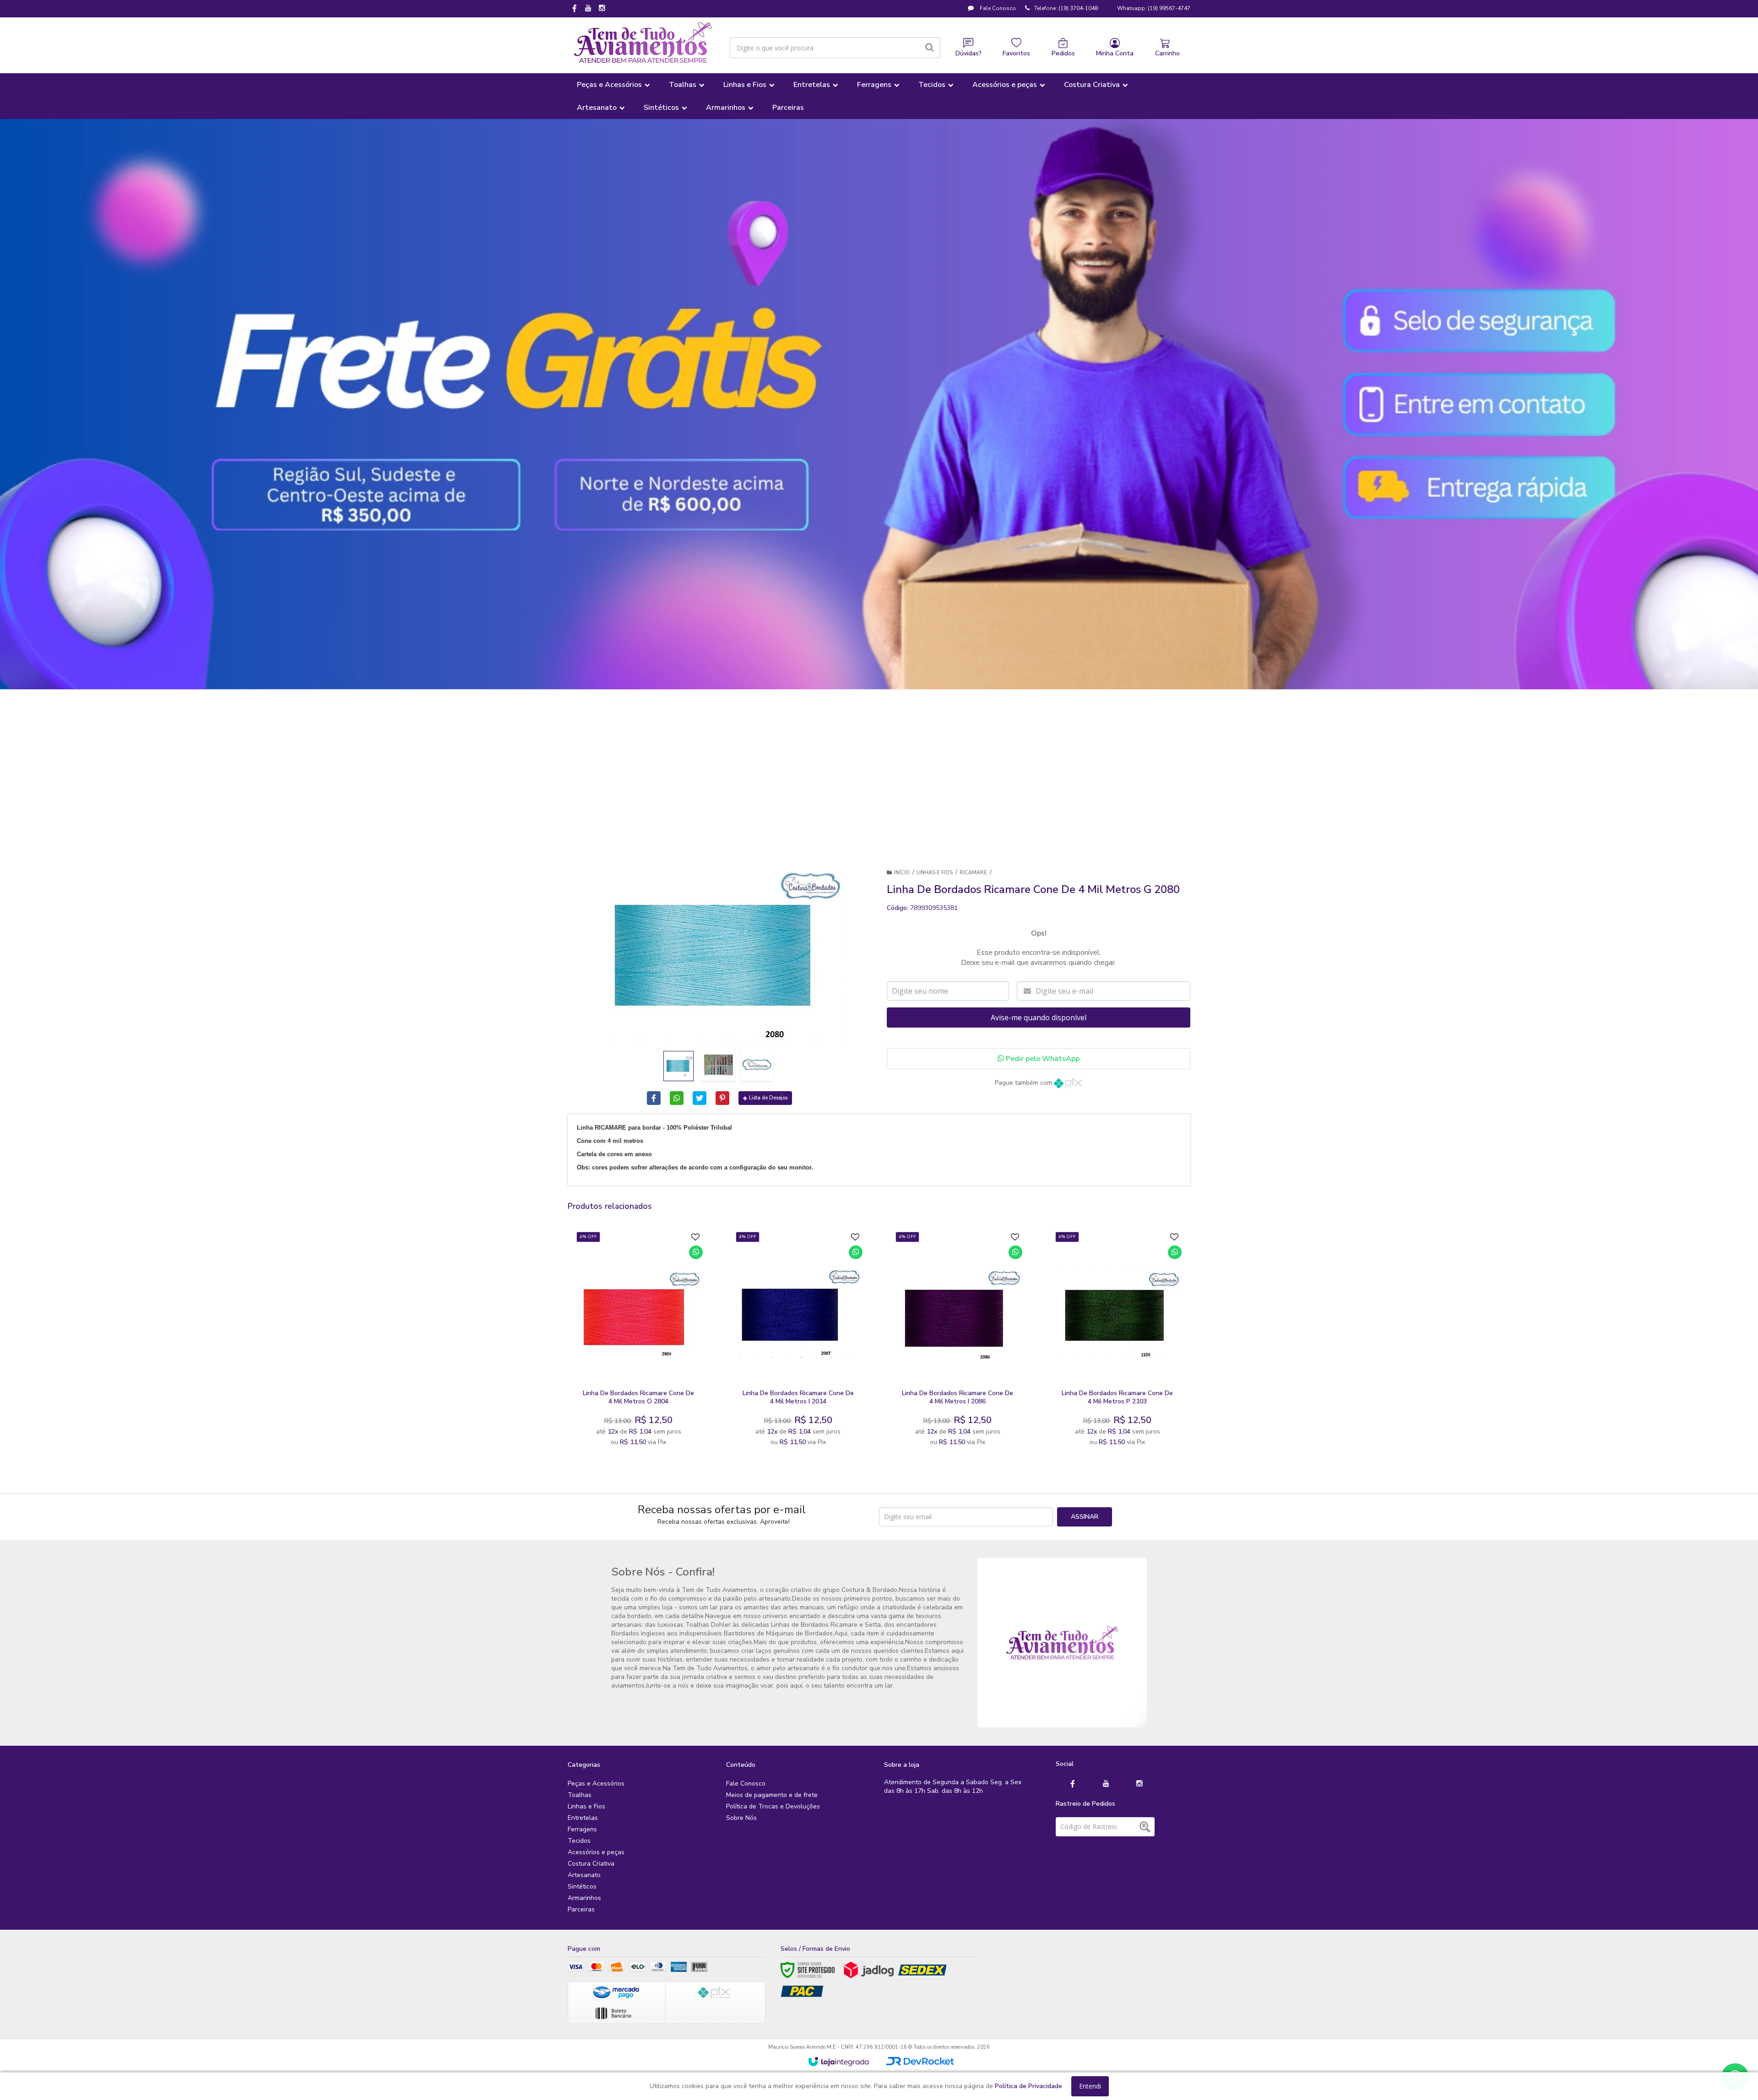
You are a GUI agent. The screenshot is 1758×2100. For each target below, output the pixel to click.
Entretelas (583, 1818)
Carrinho (1167, 53)
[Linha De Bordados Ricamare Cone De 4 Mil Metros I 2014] (798, 1342)
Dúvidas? (969, 53)
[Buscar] (930, 48)
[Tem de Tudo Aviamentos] (643, 43)
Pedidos (1063, 53)
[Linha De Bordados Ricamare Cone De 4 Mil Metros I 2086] (958, 1342)
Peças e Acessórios (596, 1783)
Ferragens (582, 1829)
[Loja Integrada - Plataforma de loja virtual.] (838, 2062)
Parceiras (581, 1909)
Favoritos (1016, 53)
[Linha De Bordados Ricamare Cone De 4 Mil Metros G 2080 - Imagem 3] (757, 1065)
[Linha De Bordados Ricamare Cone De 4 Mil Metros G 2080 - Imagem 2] (718, 1065)
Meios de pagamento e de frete (772, 1795)
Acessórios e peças (596, 1852)
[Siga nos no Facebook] (575, 9)
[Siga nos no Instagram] (602, 9)
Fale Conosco (997, 8)
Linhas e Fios (935, 873)
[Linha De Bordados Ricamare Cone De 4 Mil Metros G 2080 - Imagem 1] (678, 1066)
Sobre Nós (741, 1818)
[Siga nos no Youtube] (588, 9)
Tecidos (579, 1841)
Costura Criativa (591, 1864)
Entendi (1090, 2086)
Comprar (661, 1374)
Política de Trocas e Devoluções (773, 1806)
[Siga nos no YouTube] (1106, 1784)
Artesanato (584, 1875)
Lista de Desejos (768, 1098)
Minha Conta (1115, 53)
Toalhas (580, 1795)
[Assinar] (1085, 1517)
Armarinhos (584, 1898)
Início (902, 873)
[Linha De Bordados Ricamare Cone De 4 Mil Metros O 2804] (638, 1342)
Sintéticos (582, 1886)
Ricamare (973, 873)
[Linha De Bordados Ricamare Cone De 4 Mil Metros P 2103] (1117, 1342)
